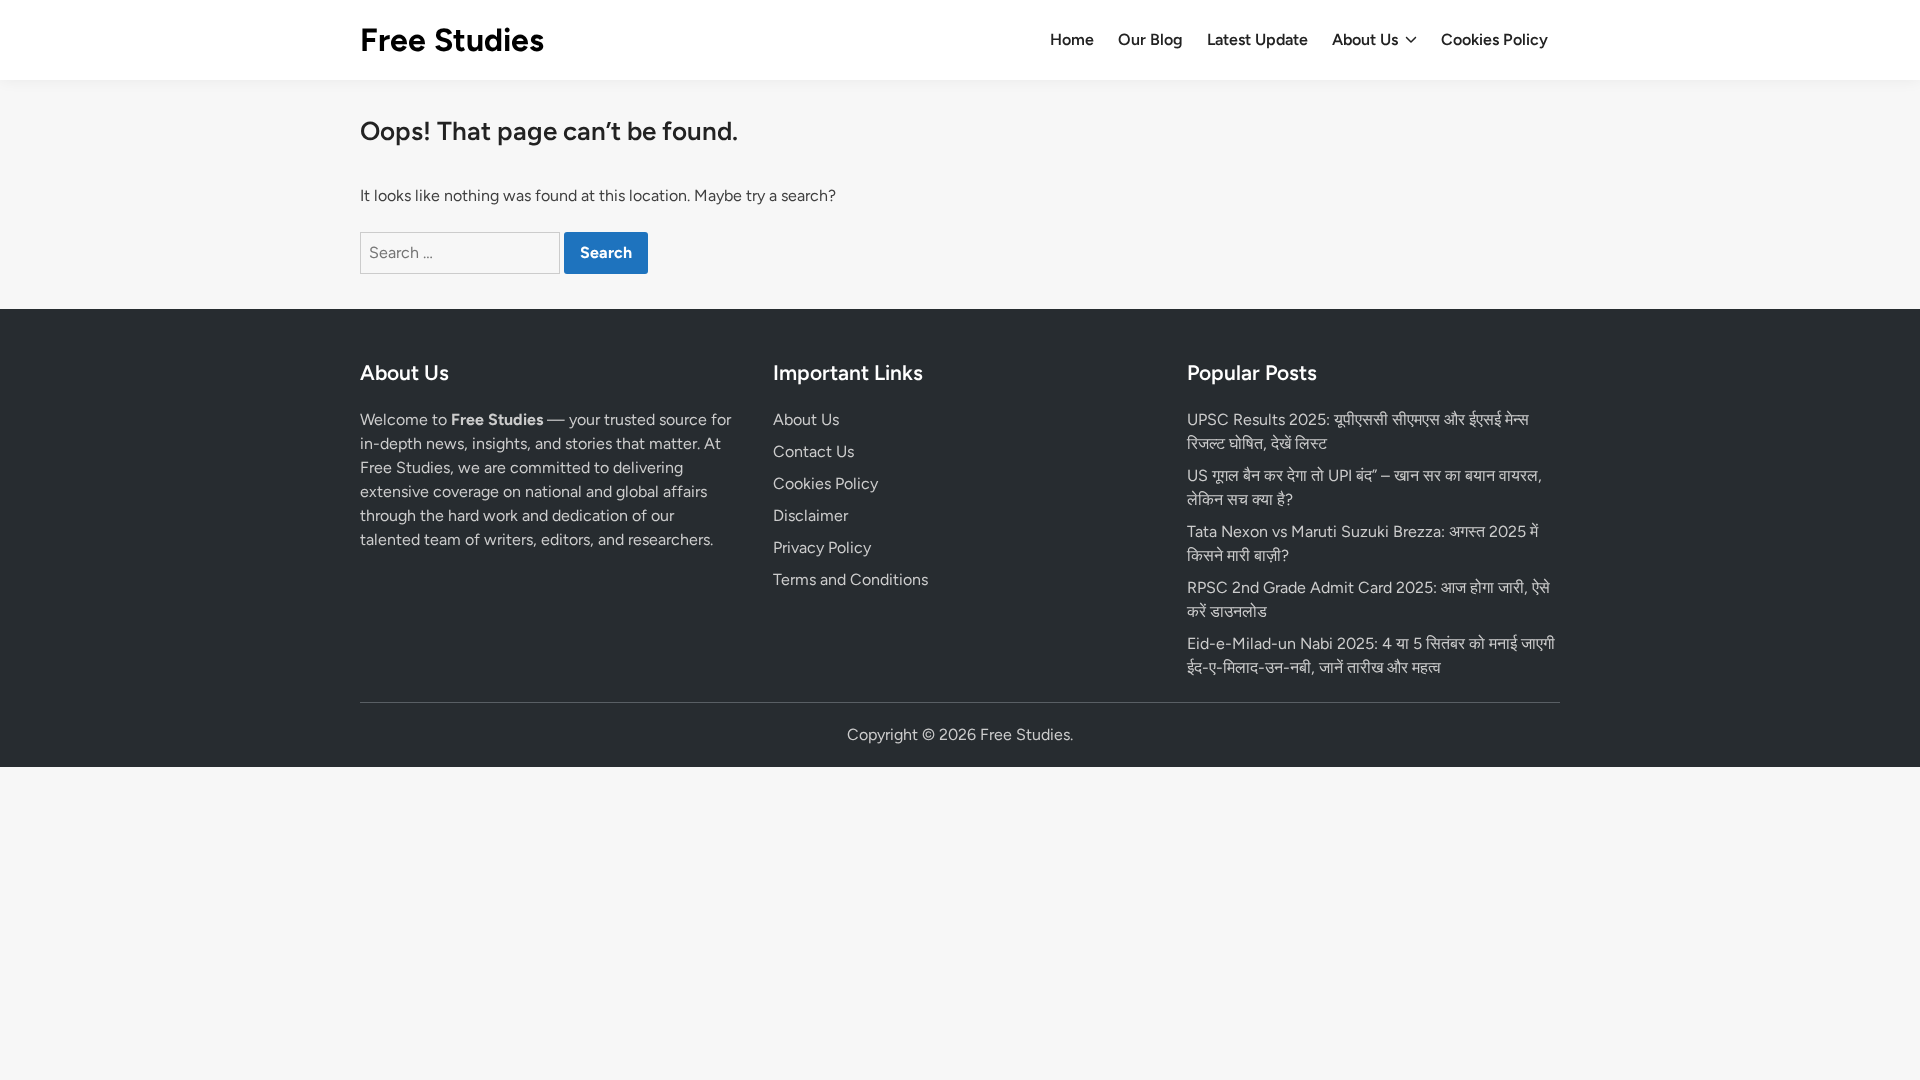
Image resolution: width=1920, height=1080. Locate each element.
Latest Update (1257, 39)
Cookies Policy (1494, 39)
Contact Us (813, 451)
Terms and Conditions (850, 579)
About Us (1365, 39)
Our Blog (1150, 39)
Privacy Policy (822, 547)
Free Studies (452, 40)
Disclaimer (810, 515)
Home (1072, 39)
